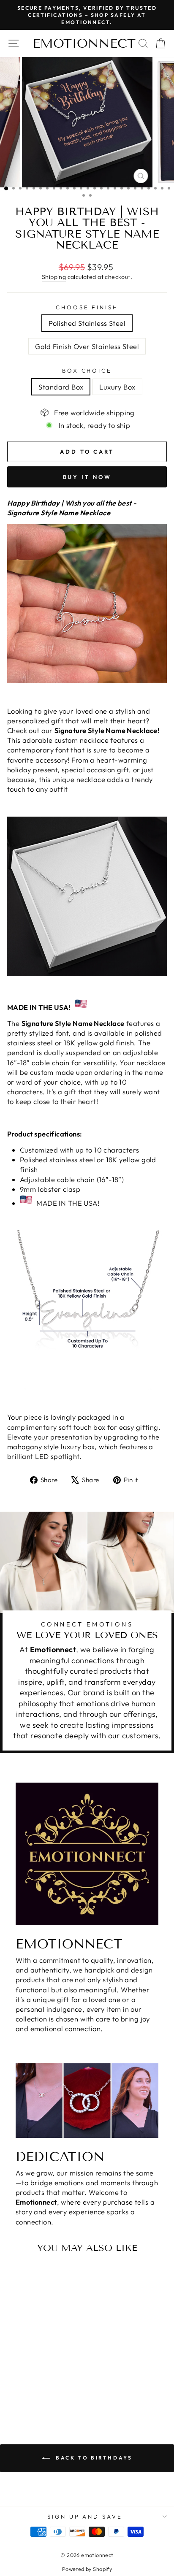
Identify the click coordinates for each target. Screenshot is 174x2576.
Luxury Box (117, 387)
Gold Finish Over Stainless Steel (87, 346)
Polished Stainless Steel (87, 323)
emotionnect (84, 43)
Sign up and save (85, 2516)
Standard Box (61, 387)
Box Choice (87, 371)
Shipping (54, 277)
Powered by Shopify (87, 2569)
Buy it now (87, 477)
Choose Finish (87, 307)
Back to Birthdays (93, 2458)
